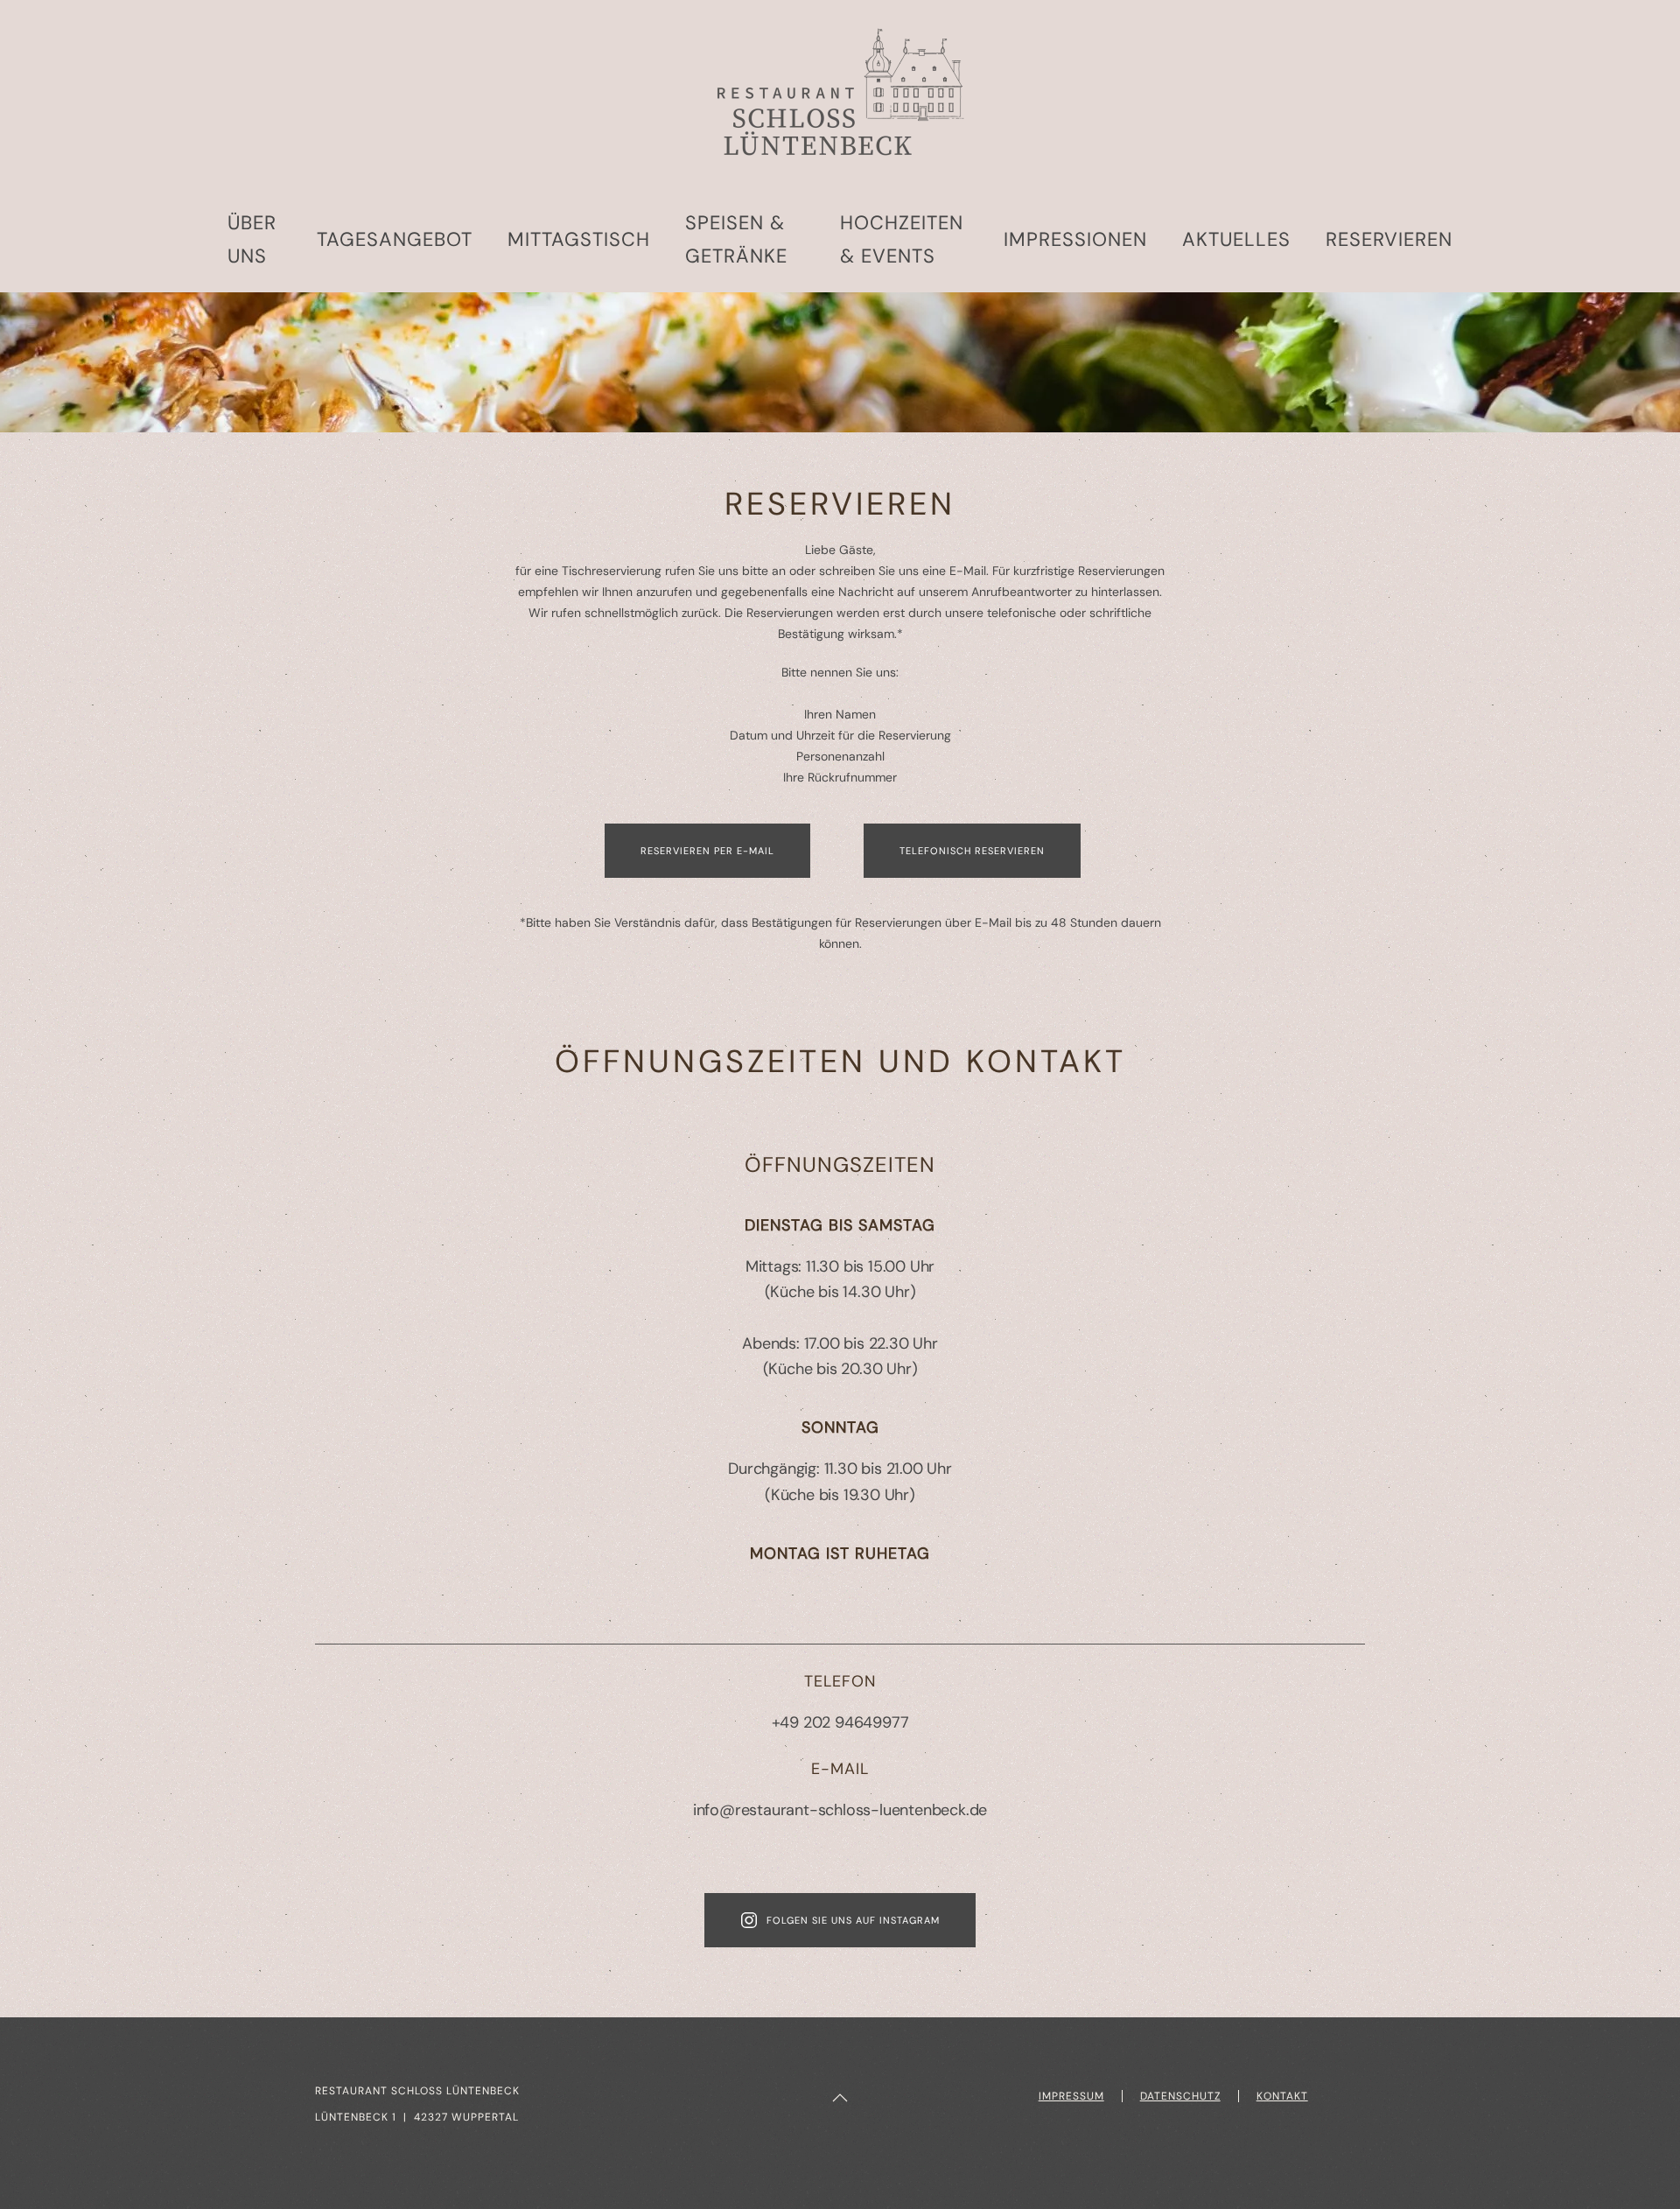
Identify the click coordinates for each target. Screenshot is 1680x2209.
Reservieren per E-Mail (707, 851)
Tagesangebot (395, 239)
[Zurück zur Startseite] (840, 94)
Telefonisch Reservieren (972, 851)
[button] (840, 2098)
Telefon (840, 1681)
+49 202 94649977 (840, 1722)
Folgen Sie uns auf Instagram (853, 1920)
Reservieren (1389, 239)
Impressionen (1075, 239)
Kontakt (1282, 2096)
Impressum (1071, 2096)
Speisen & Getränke (736, 239)
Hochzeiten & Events (902, 239)
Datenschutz (1180, 2096)
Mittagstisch (579, 239)
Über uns (252, 239)
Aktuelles (1236, 239)
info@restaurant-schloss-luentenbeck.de (840, 1810)
